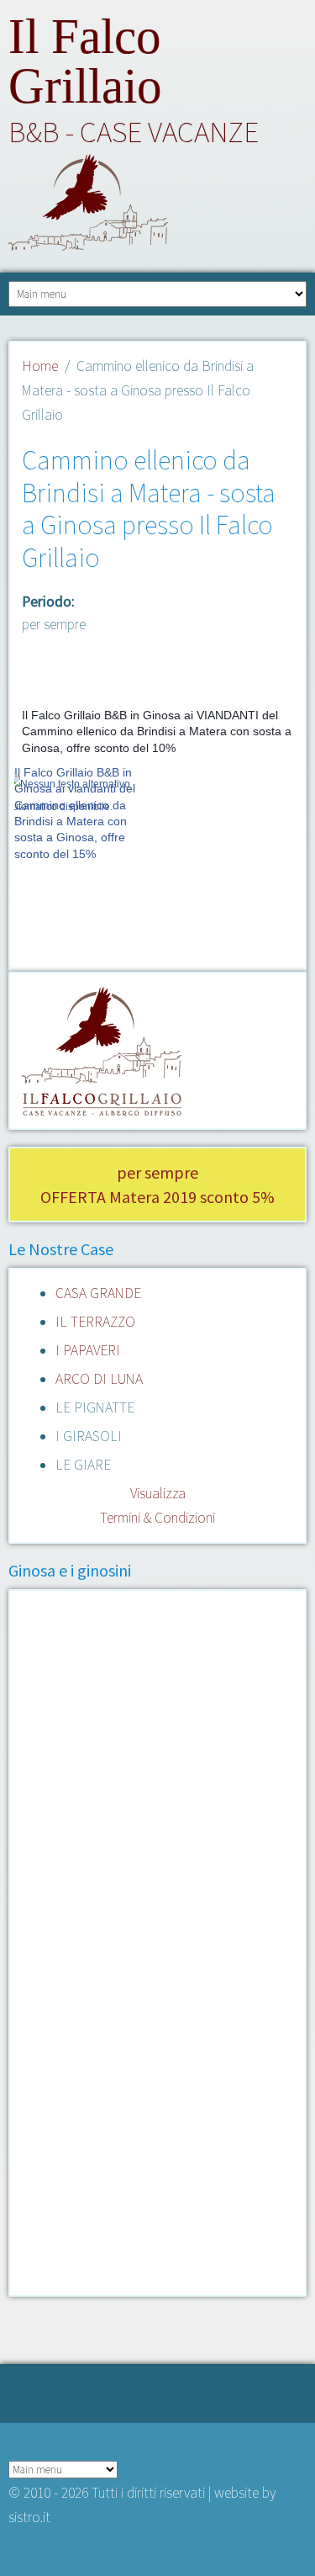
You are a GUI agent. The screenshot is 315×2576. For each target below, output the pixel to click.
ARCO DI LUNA (99, 1379)
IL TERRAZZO (95, 1322)
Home (40, 366)
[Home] (157, 206)
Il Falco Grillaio (85, 61)
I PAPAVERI (88, 1350)
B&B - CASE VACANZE (134, 132)
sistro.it (29, 2517)
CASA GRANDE (98, 1293)
